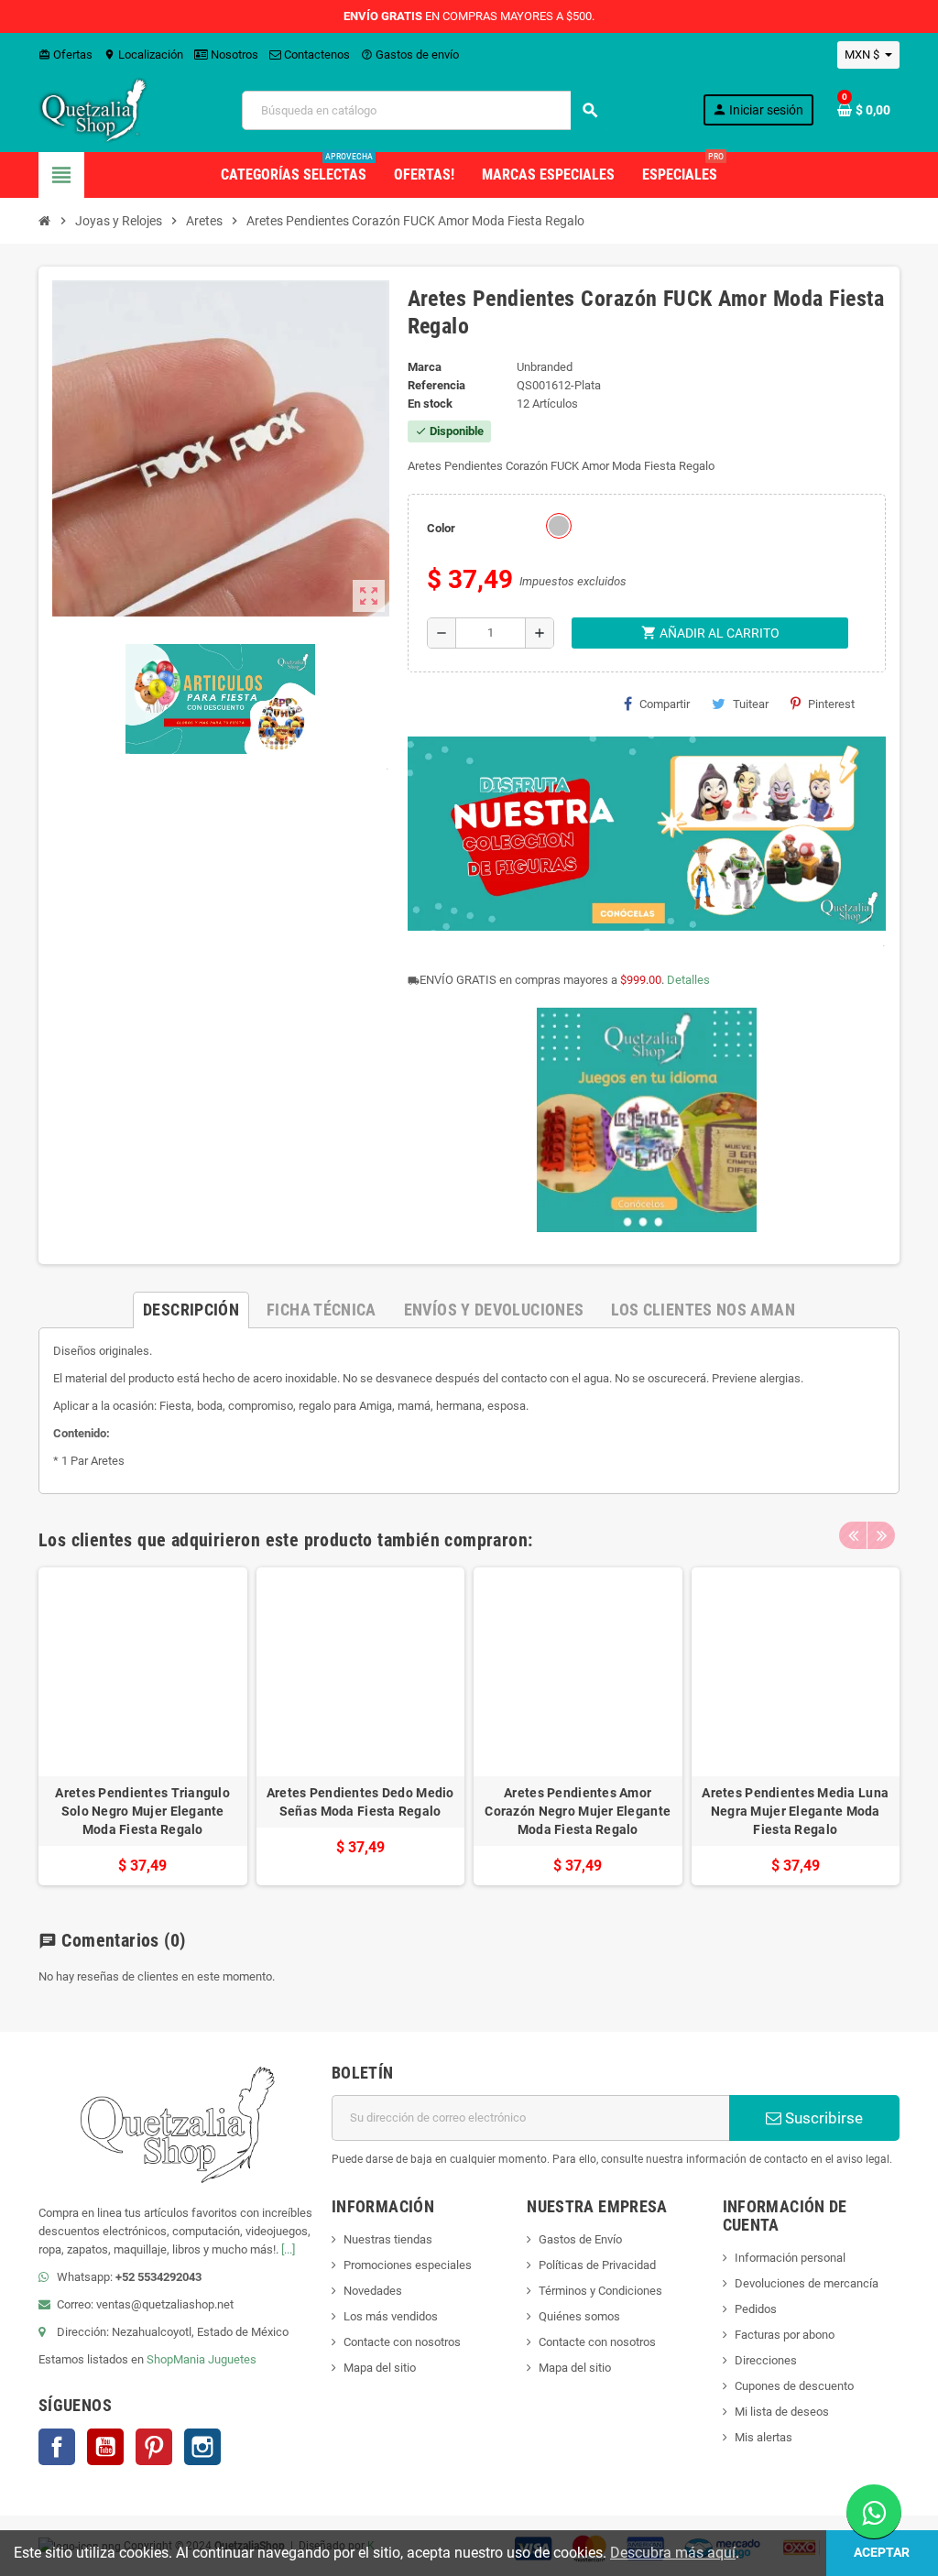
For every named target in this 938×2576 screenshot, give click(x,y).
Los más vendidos (391, 2316)
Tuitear (751, 704)
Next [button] (881, 1535)
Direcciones (766, 2360)
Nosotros (233, 55)
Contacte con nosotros (402, 2342)
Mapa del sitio (380, 2368)
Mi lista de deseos (782, 2412)
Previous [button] (853, 1535)
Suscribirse (822, 2118)
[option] (143, 1726)
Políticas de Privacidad (597, 2265)
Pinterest (831, 704)
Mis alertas (763, 2437)
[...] (288, 2249)
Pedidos (756, 2309)
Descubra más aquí (673, 2553)
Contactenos (316, 55)
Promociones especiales (408, 2265)
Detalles (688, 980)
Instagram (202, 2447)
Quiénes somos (579, 2316)
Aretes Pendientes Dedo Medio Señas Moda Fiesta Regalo (360, 1802)
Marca (425, 367)
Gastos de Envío (580, 2239)
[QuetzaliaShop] (93, 109)
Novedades (373, 2291)
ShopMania (176, 2359)
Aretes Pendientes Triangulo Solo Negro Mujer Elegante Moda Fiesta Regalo (142, 1811)
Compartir (665, 704)
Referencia (436, 385)
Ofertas (65, 55)
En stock (430, 404)
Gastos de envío (410, 55)
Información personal (790, 2258)
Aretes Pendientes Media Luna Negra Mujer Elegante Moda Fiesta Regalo (795, 1811)
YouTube (105, 2447)
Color (441, 528)
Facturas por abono (785, 2335)
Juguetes (232, 2359)
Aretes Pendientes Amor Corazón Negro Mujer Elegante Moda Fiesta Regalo (578, 1811)
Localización (143, 55)
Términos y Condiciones (600, 2291)
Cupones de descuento (794, 2386)
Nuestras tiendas (388, 2239)
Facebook (57, 2447)
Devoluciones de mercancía (807, 2283)
